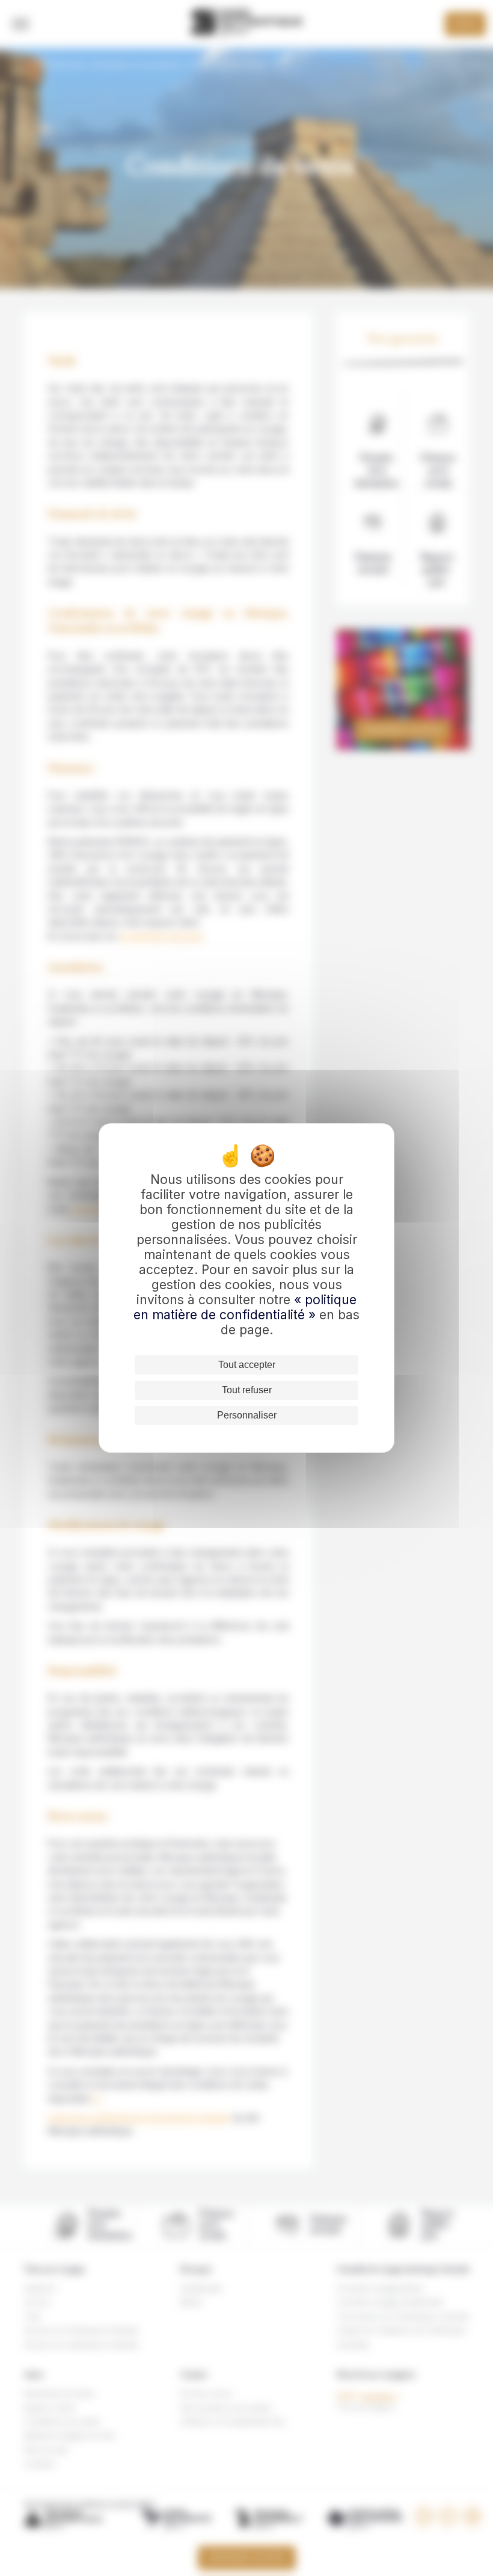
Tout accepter (247, 1365)
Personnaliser (247, 1415)
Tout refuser (247, 1390)
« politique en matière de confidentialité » (245, 1307)
